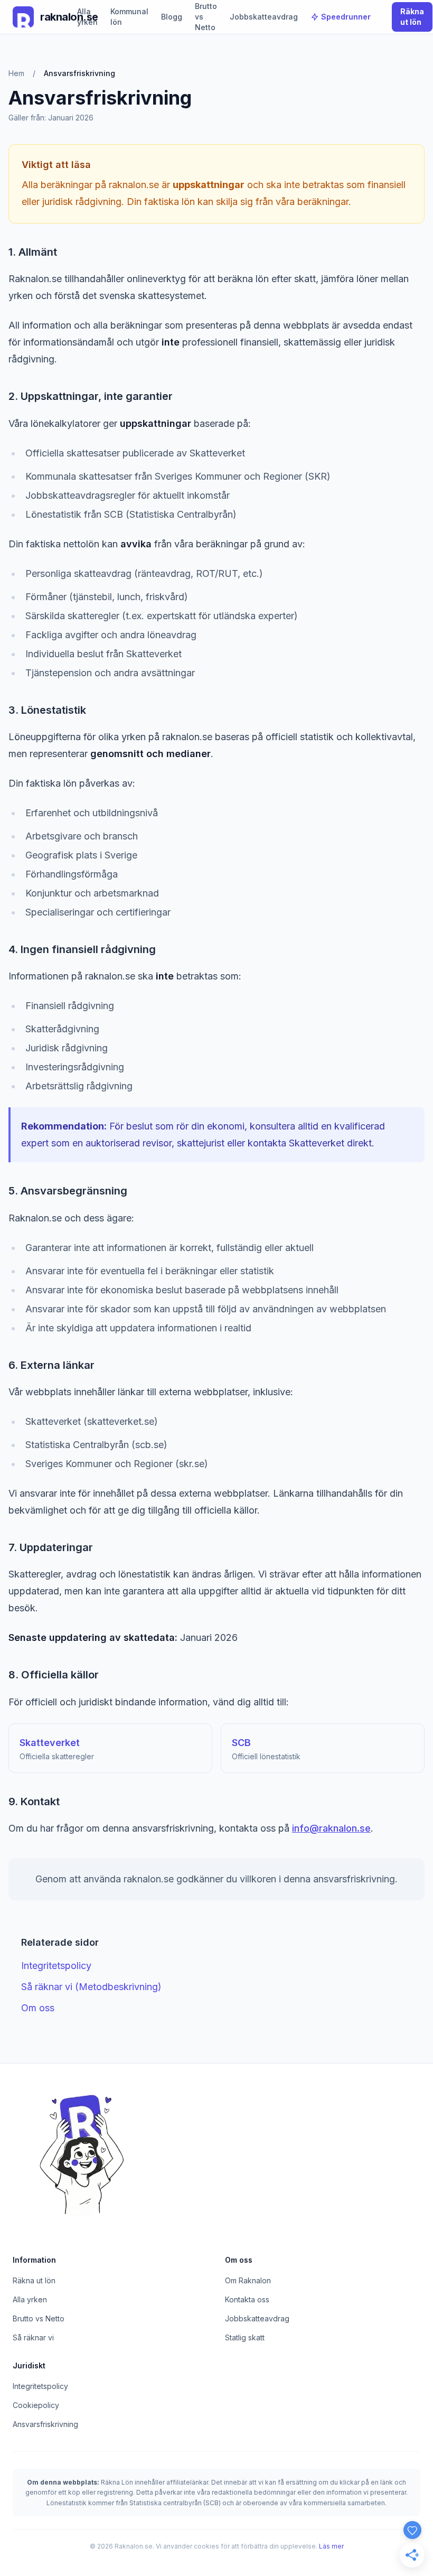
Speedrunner (346, 17)
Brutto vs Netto (206, 17)
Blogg (172, 17)
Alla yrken (87, 17)
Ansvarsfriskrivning (45, 2424)
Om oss (38, 2008)
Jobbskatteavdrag (264, 17)
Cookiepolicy (36, 2405)
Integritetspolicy (56, 1966)
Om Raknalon (248, 2280)
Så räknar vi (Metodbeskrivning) (91, 1987)
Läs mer (331, 2546)
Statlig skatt (245, 2337)
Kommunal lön (129, 17)
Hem (16, 73)
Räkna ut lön (412, 17)
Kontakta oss (247, 2299)
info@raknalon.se (331, 1828)
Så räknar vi (33, 2337)
